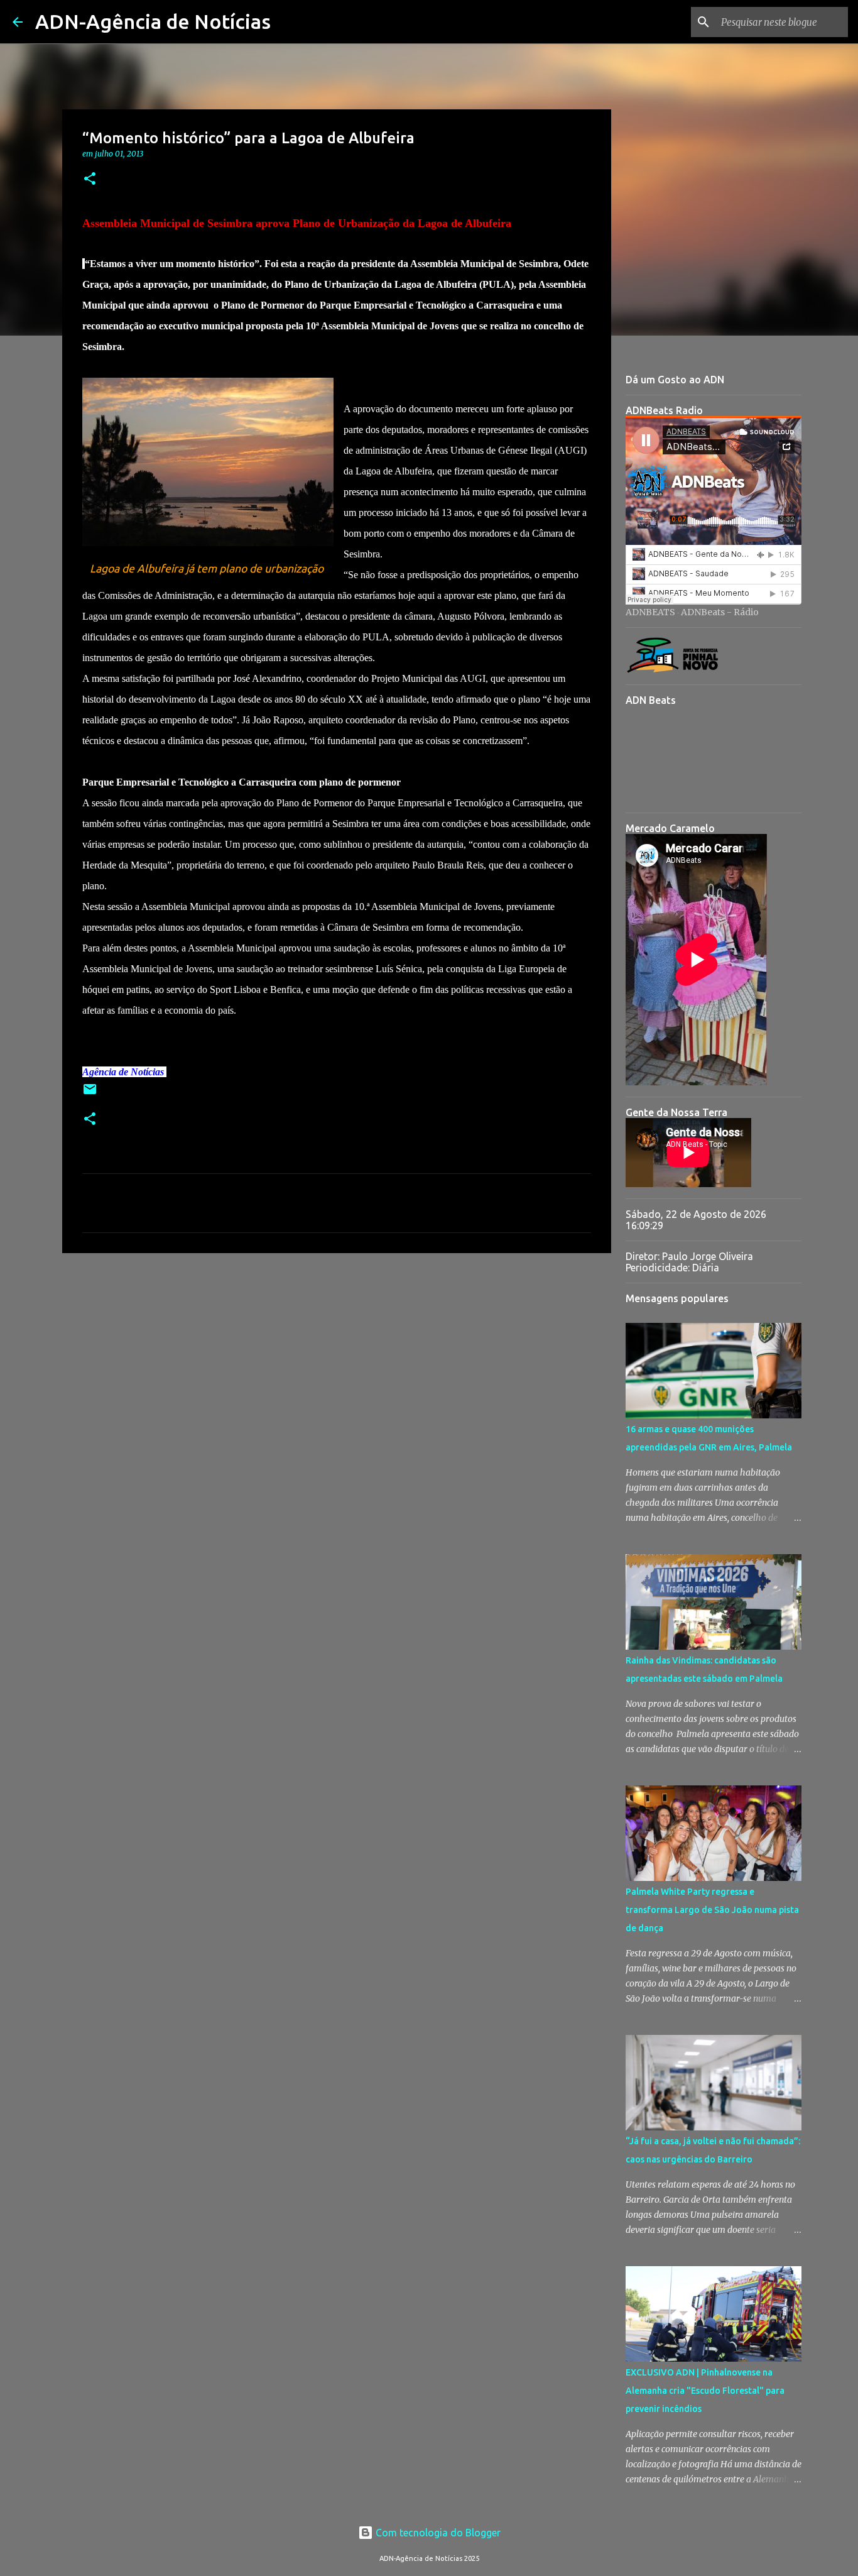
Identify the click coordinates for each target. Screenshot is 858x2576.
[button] (90, 179)
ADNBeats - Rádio (720, 612)
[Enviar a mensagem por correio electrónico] (90, 1094)
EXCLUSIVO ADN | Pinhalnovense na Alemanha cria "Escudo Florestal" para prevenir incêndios (705, 2391)
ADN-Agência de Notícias (153, 21)
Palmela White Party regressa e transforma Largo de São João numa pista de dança (712, 1910)
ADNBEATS (650, 612)
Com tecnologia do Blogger (437, 2533)
